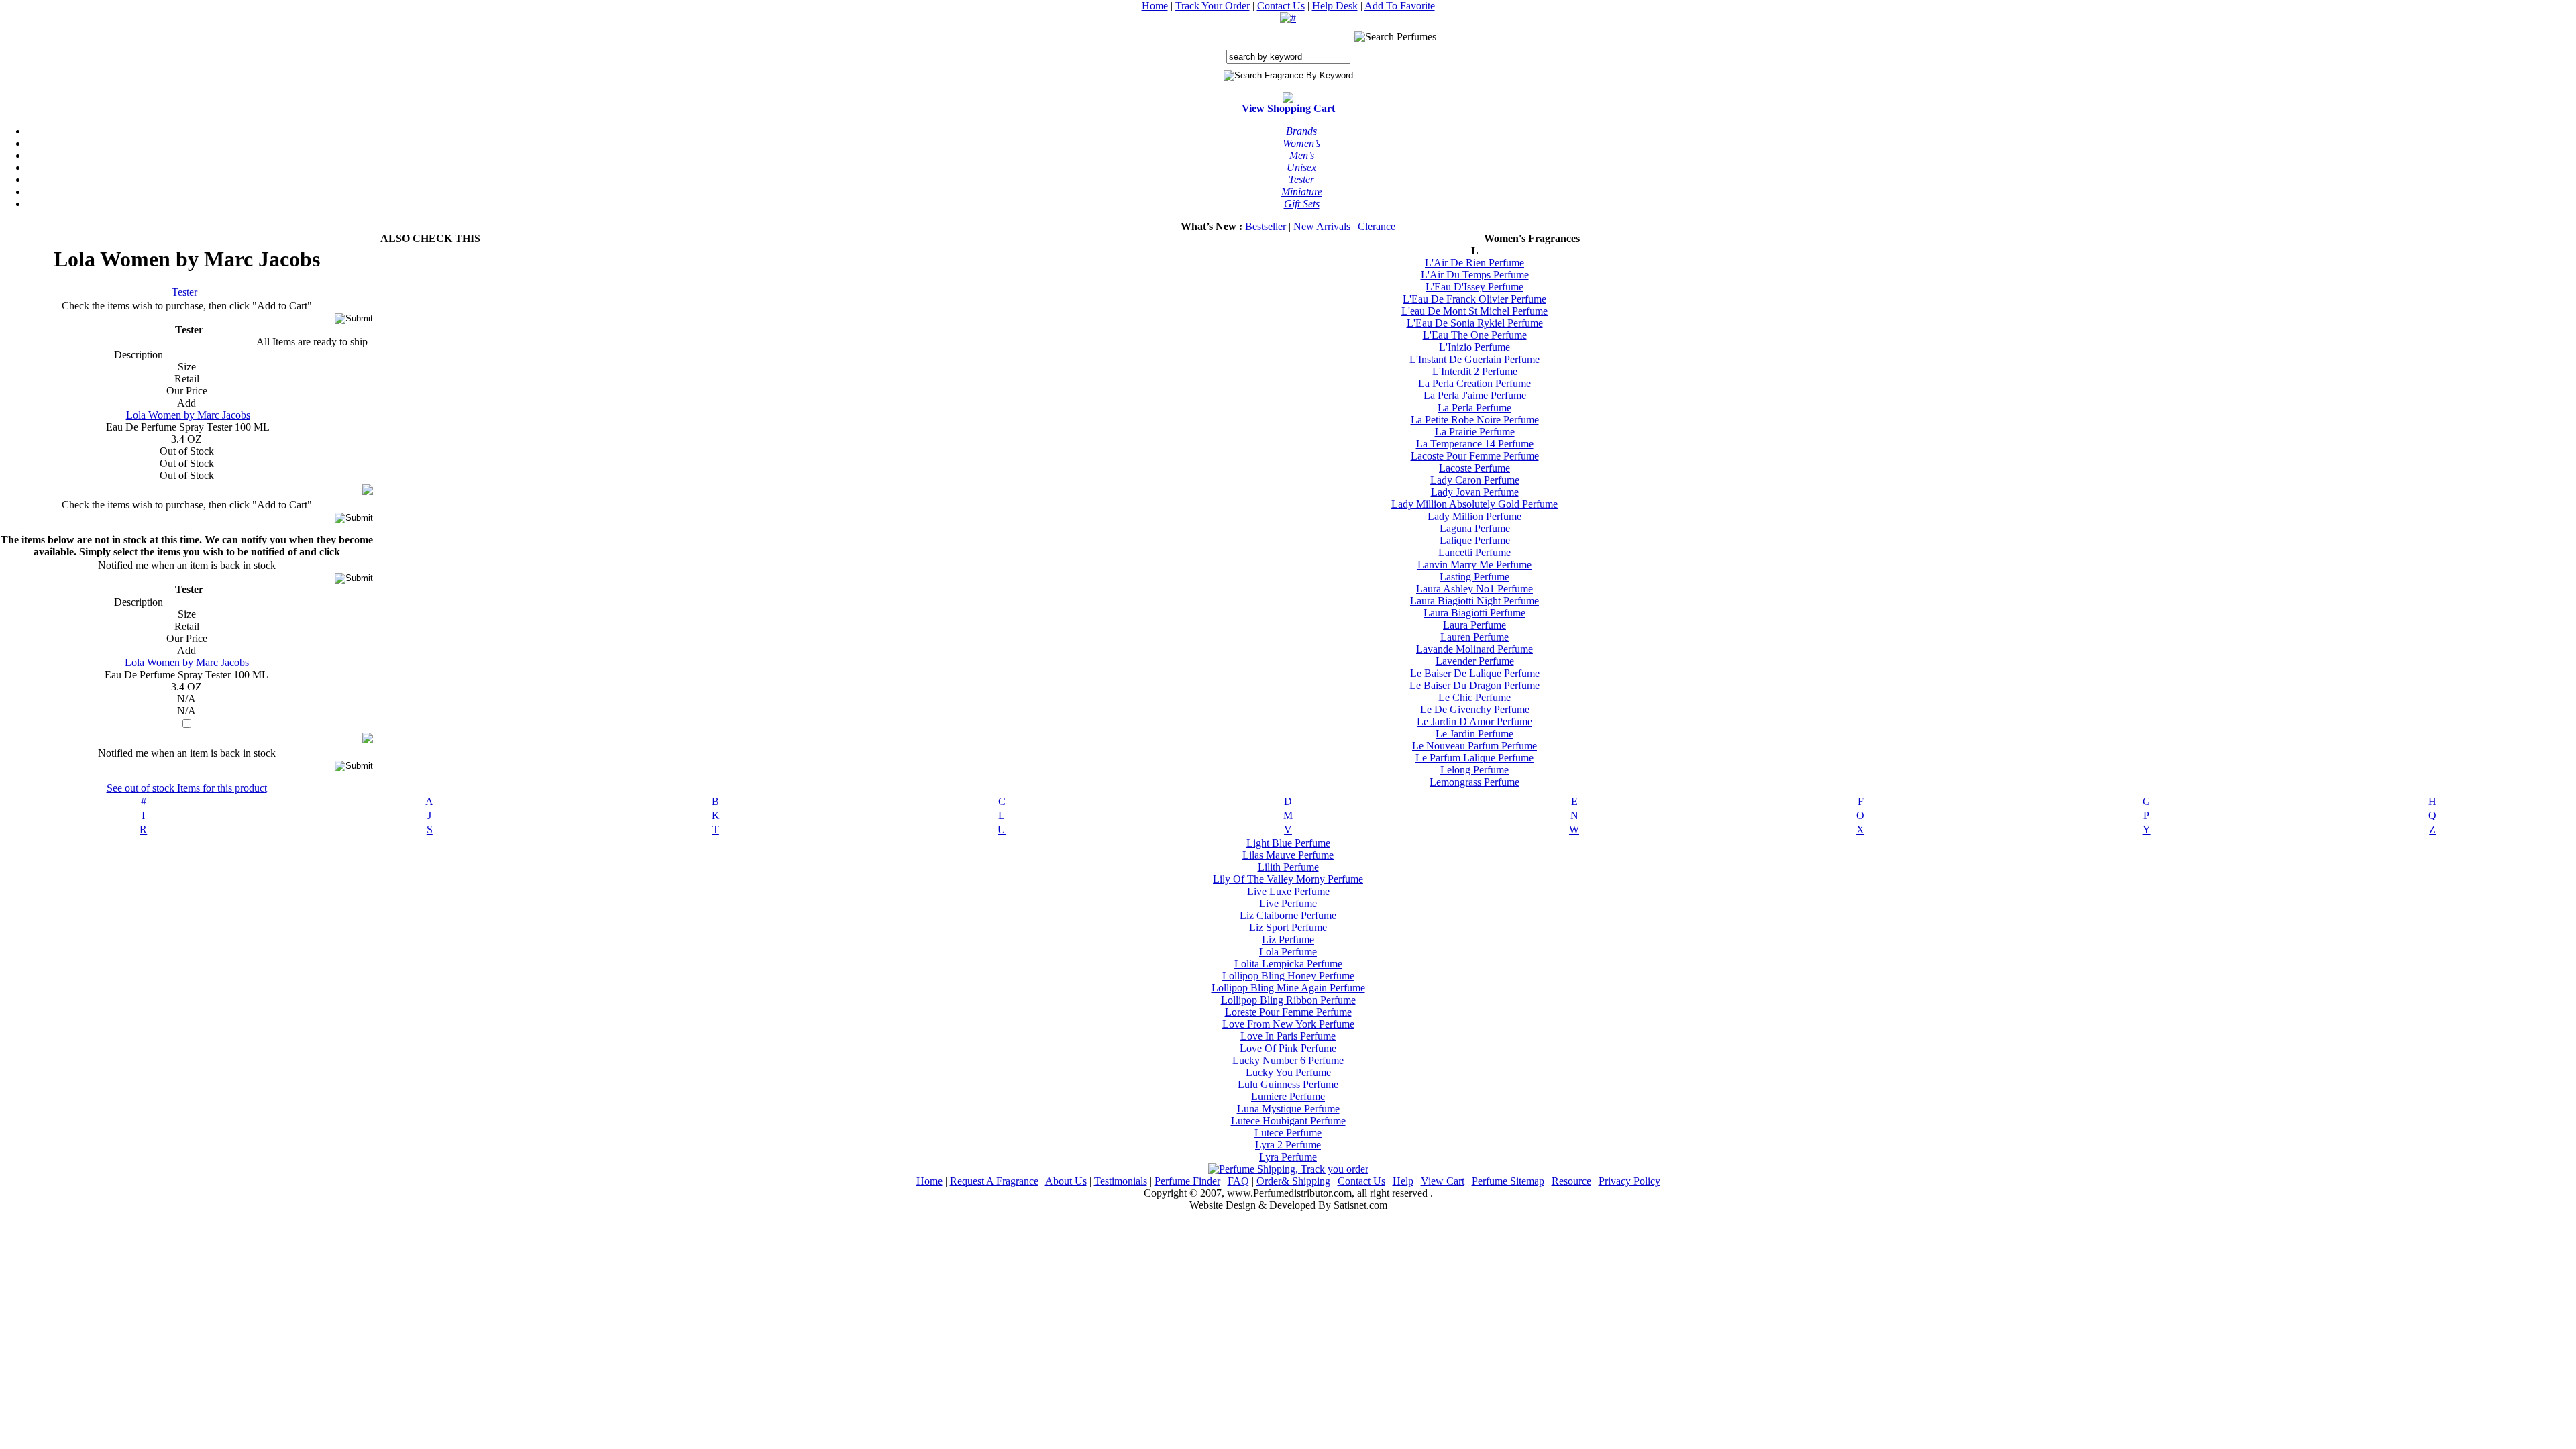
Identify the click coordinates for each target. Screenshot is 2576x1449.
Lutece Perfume (1288, 1133)
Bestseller (1266, 226)
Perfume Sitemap (1508, 1181)
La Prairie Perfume (1475, 432)
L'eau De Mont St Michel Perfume (1474, 311)
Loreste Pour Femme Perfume (1288, 1012)
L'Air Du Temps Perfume (1475, 275)
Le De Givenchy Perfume (1475, 709)
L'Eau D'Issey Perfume (1474, 287)
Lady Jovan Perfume (1475, 492)
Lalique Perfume (1475, 540)
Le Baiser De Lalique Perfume (1475, 673)
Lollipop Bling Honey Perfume (1288, 976)
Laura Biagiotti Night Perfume (1474, 601)
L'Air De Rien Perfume (1474, 263)
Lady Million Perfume (1474, 516)
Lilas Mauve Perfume (1288, 855)
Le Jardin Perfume (1474, 734)
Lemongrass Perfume (1474, 782)
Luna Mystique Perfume (1288, 1109)
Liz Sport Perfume (1288, 927)
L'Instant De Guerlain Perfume (1474, 359)
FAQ (1238, 1181)
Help (1403, 1181)
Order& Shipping (1293, 1181)
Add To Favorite (1400, 6)
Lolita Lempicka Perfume (1288, 964)
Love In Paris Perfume (1288, 1036)
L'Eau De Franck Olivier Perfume (1474, 299)
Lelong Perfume (1474, 770)
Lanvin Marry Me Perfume (1474, 565)
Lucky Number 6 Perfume (1288, 1060)
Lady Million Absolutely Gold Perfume (1474, 504)
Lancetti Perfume (1474, 552)
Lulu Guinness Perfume (1288, 1084)
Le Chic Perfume (1474, 697)
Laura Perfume (1474, 625)
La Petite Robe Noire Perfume (1475, 420)
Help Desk (1335, 6)
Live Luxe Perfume (1288, 891)
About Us (1066, 1181)
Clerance (1377, 226)
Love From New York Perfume (1288, 1024)
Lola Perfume (1288, 952)
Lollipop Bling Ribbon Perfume (1288, 1000)
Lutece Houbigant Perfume (1288, 1121)
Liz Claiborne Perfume (1288, 915)
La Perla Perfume (1474, 408)
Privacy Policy (1629, 1181)
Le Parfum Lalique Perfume (1474, 758)
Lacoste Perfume (1474, 468)
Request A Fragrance (994, 1181)
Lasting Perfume (1474, 577)
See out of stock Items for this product (187, 788)
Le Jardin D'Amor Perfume (1474, 721)
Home (1155, 6)
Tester (184, 292)
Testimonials (1121, 1181)
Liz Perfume (1288, 940)
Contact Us (1281, 6)
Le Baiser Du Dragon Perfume (1474, 685)
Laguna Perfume (1475, 528)
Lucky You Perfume (1288, 1072)
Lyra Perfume (1288, 1157)
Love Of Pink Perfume (1288, 1048)
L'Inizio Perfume (1474, 347)
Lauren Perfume (1474, 637)
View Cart (1443, 1181)
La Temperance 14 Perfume (1475, 444)
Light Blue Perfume (1288, 843)
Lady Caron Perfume (1475, 480)
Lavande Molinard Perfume (1474, 649)
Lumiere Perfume (1288, 1096)
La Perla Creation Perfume (1474, 383)
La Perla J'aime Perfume (1475, 395)
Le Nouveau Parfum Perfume (1474, 746)
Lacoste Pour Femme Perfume (1475, 456)
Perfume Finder (1187, 1181)
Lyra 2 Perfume (1288, 1145)
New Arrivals (1322, 226)
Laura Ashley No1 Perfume (1474, 589)
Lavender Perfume (1475, 661)
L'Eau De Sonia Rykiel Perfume (1475, 323)
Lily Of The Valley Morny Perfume (1288, 879)
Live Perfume (1288, 903)
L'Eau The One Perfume (1475, 335)
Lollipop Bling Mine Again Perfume (1288, 988)
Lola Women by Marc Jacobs (188, 415)
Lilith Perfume (1288, 867)
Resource (1571, 1181)
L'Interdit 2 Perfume (1475, 371)
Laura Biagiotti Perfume (1474, 613)
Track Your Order (1213, 6)
